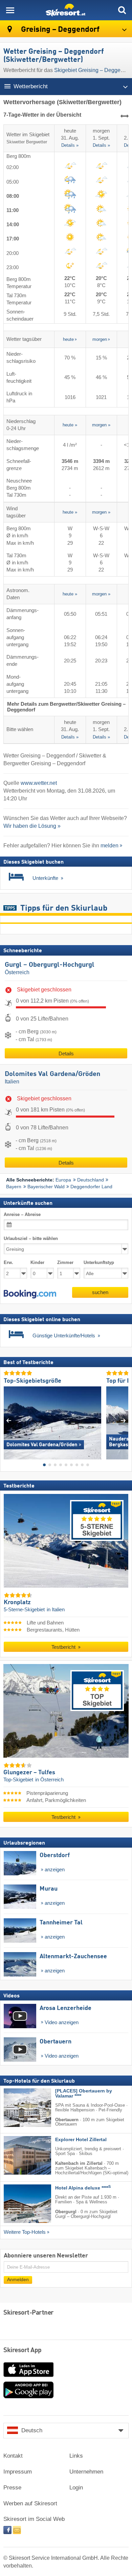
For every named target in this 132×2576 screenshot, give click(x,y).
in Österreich (49, 1780)
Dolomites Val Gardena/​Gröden (52, 1074)
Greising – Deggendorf (59, 30)
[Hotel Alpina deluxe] (17, 2204)
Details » (70, 146)
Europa (63, 1180)
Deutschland (91, 1180)
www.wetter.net (39, 783)
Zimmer (65, 1263)
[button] (30, 1294)
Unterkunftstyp (99, 1263)
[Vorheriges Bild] (9, 1420)
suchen (100, 1292)
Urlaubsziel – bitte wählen (31, 1239)
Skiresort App (23, 2350)
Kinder (37, 1263)
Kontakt (13, 2456)
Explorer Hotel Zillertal (81, 2140)
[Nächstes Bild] (123, 1420)
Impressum (18, 2472)
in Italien (56, 1610)
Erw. (8, 1263)
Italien (12, 1082)
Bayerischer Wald (46, 1187)
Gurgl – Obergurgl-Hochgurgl (50, 965)
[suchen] (122, 10)
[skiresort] (66, 10)
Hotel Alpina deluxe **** (83, 2188)
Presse (12, 2488)
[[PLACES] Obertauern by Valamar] (17, 2108)
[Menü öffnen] (10, 10)
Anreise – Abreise (22, 1214)
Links (76, 2456)
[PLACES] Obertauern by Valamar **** (84, 2093)
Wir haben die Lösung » (32, 826)
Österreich (17, 972)
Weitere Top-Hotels (25, 2232)
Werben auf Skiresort (30, 2503)
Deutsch (32, 2430)
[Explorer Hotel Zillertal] (17, 2156)
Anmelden (18, 2280)
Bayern (14, 1187)
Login (76, 2488)
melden (109, 846)
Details (66, 1053)
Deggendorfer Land (91, 1187)
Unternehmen (86, 2472)
